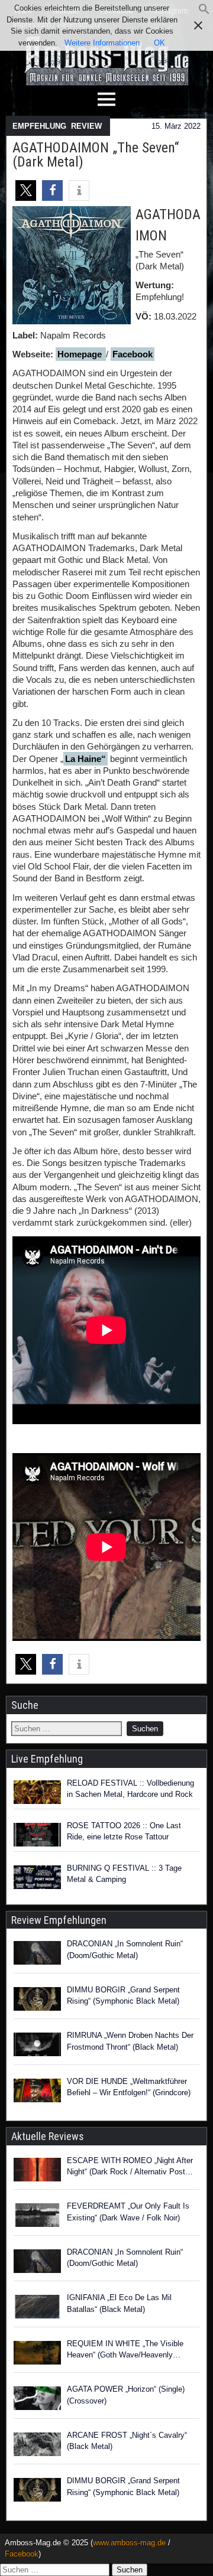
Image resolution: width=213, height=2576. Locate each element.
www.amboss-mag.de (129, 2543)
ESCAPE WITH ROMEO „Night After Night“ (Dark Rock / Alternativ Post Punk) (130, 2167)
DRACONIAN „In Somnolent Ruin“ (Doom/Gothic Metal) (125, 1950)
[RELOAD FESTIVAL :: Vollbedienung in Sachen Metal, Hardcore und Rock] (37, 1792)
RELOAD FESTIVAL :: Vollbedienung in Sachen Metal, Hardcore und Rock (130, 1789)
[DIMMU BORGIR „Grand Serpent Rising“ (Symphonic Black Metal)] (37, 2001)
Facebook (133, 354)
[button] (204, 12)
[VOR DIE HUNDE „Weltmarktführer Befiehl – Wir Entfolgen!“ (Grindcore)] (37, 2092)
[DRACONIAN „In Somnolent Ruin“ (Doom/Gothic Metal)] (37, 1955)
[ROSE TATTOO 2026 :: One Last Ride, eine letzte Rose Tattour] (37, 1835)
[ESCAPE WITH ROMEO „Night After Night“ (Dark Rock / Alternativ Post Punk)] (37, 2171)
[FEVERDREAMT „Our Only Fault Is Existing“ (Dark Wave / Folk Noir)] (37, 2217)
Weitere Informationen (102, 43)
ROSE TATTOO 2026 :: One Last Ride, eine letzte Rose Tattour (124, 1831)
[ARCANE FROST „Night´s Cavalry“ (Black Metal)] (37, 2446)
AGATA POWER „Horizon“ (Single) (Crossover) (126, 2395)
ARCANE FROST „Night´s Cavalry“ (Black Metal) (127, 2441)
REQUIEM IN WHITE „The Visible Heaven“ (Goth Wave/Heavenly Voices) (125, 2350)
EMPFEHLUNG (39, 126)
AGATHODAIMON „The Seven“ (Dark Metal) (96, 155)
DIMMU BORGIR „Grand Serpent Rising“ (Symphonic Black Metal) (123, 1996)
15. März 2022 (176, 126)
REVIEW (86, 126)
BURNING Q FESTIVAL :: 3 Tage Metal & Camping (124, 1874)
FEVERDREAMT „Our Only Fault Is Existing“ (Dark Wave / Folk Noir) (128, 2212)
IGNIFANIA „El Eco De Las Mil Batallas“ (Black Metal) (119, 2303)
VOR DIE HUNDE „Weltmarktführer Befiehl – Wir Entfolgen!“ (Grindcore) (129, 2087)
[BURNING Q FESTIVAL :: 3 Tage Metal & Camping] (37, 1877)
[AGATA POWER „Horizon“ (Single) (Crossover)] (37, 2400)
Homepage (81, 354)
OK (159, 43)
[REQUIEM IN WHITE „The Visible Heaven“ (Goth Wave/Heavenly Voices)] (37, 2354)
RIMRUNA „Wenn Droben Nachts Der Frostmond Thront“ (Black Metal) (130, 2041)
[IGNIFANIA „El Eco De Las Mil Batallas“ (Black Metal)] (37, 2308)
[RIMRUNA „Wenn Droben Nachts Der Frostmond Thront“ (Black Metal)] (37, 2046)
